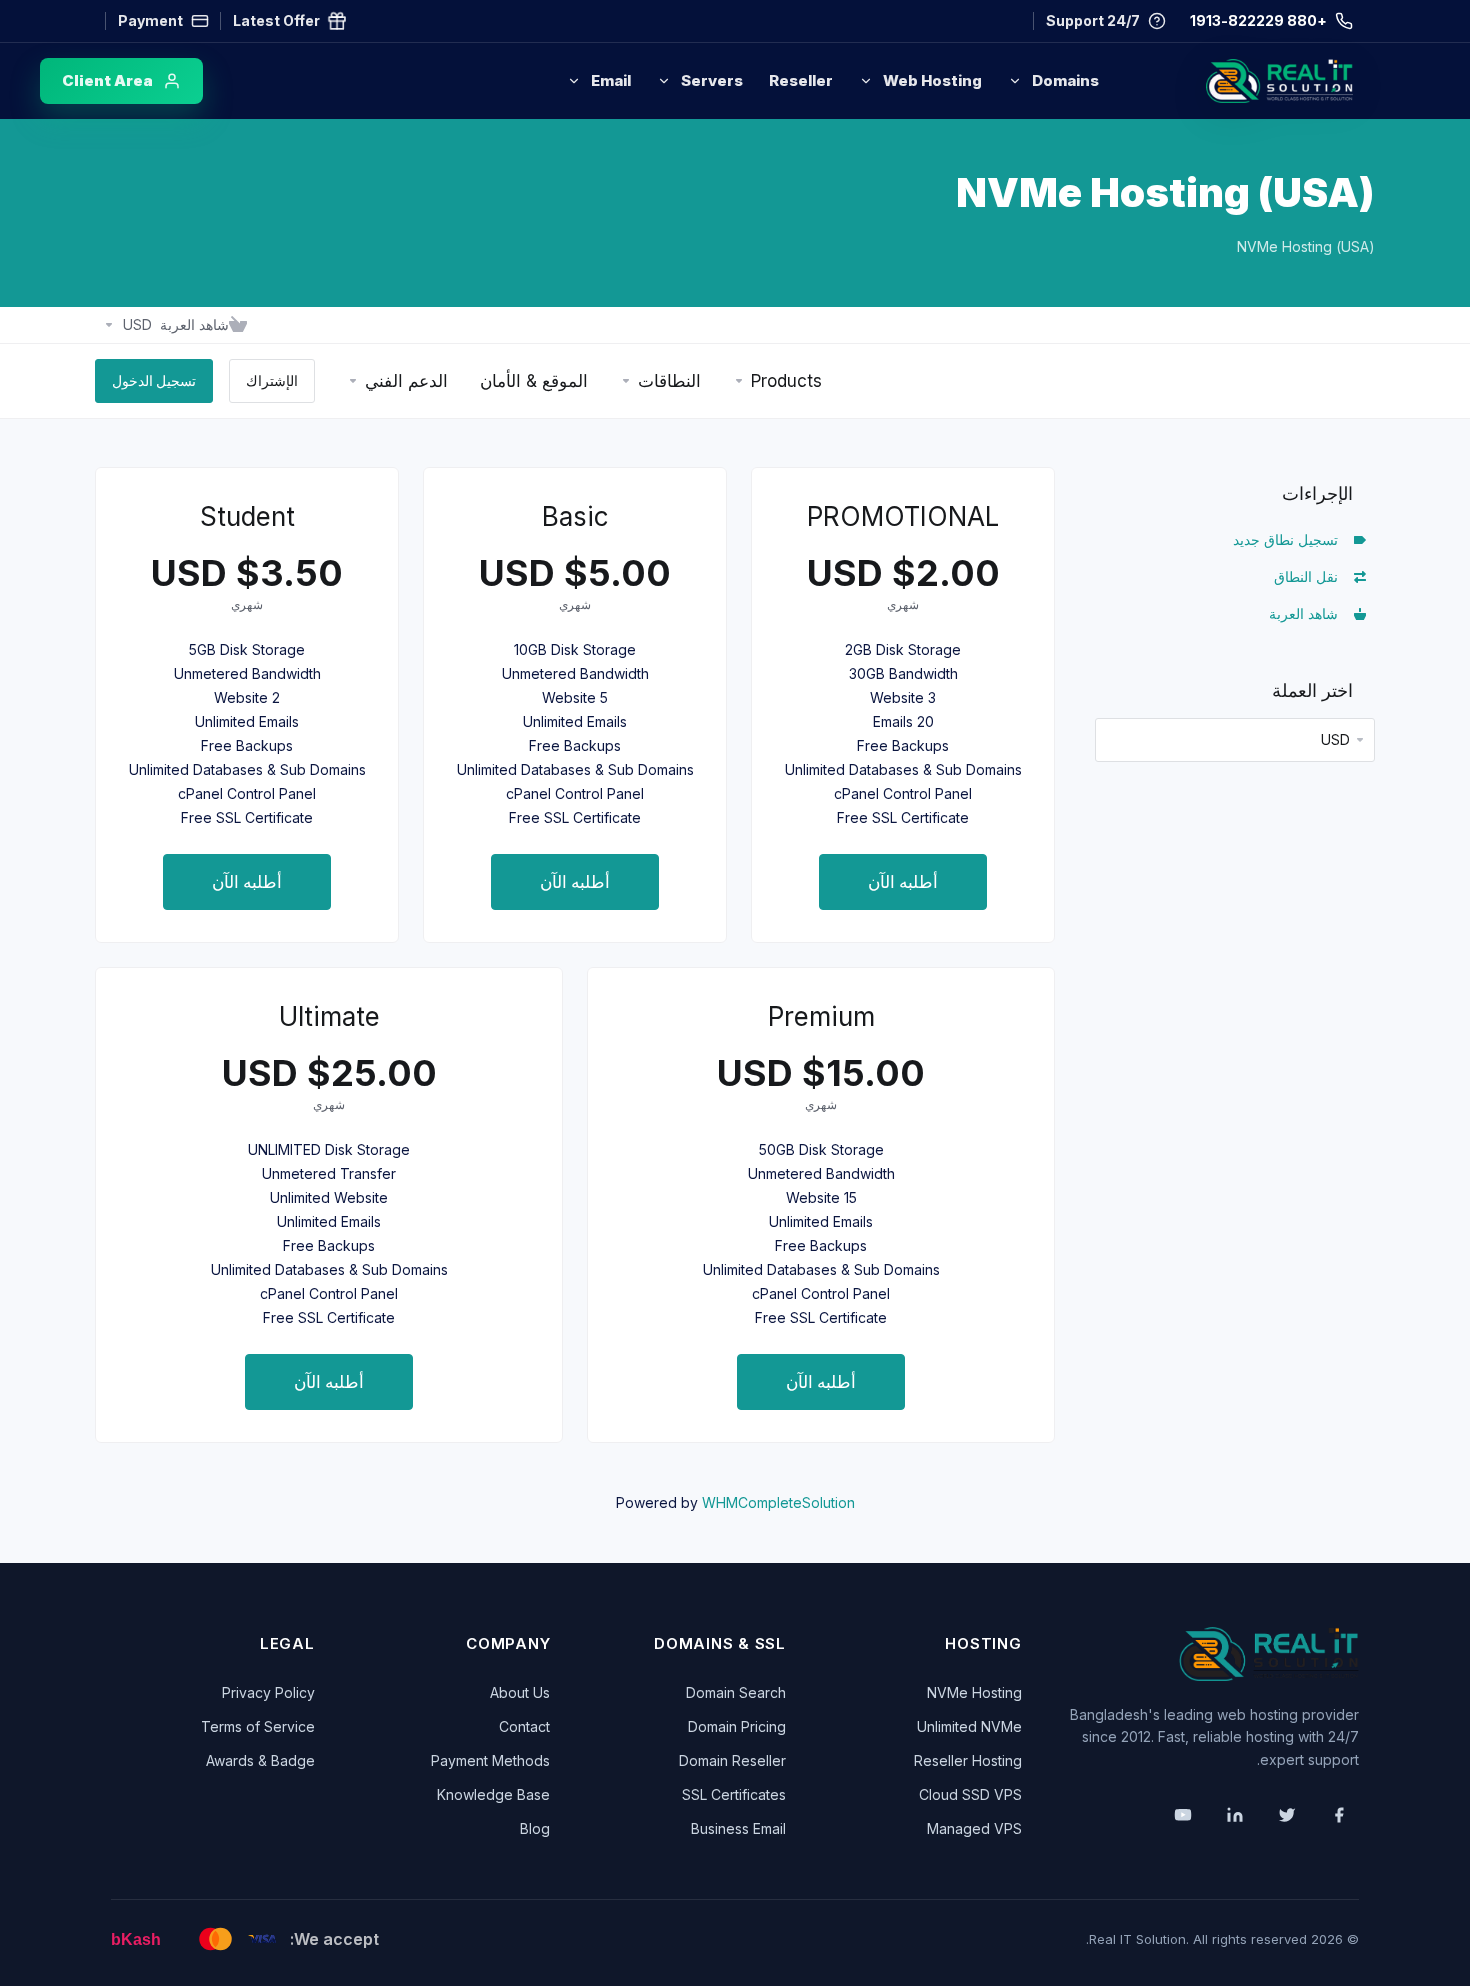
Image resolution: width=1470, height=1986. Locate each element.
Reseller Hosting (968, 1760)
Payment (150, 20)
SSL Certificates (734, 1794)
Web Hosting (932, 80)
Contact (524, 1726)
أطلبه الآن (903, 882)
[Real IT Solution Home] (1238, 81)
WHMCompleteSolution (778, 1502)
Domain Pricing (737, 1726)
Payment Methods (490, 1760)
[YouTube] (1183, 1815)
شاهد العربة (1307, 613)
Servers (712, 80)
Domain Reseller (732, 1760)
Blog (535, 1828)
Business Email (738, 1828)
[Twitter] (1287, 1815)
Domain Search (736, 1692)
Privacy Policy (268, 1692)
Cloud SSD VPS (970, 1794)
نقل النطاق (1310, 576)
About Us (520, 1692)
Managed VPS (974, 1828)
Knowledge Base (493, 1794)
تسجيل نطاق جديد (1289, 539)
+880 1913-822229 (1258, 20)
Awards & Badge (260, 1760)
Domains (1065, 80)
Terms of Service (258, 1726)
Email (611, 80)
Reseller (801, 80)
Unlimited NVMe (969, 1726)
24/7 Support (1093, 20)
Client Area (107, 80)
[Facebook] (1339, 1815)
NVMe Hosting (974, 1692)
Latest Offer (276, 20)
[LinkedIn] (1235, 1815)
